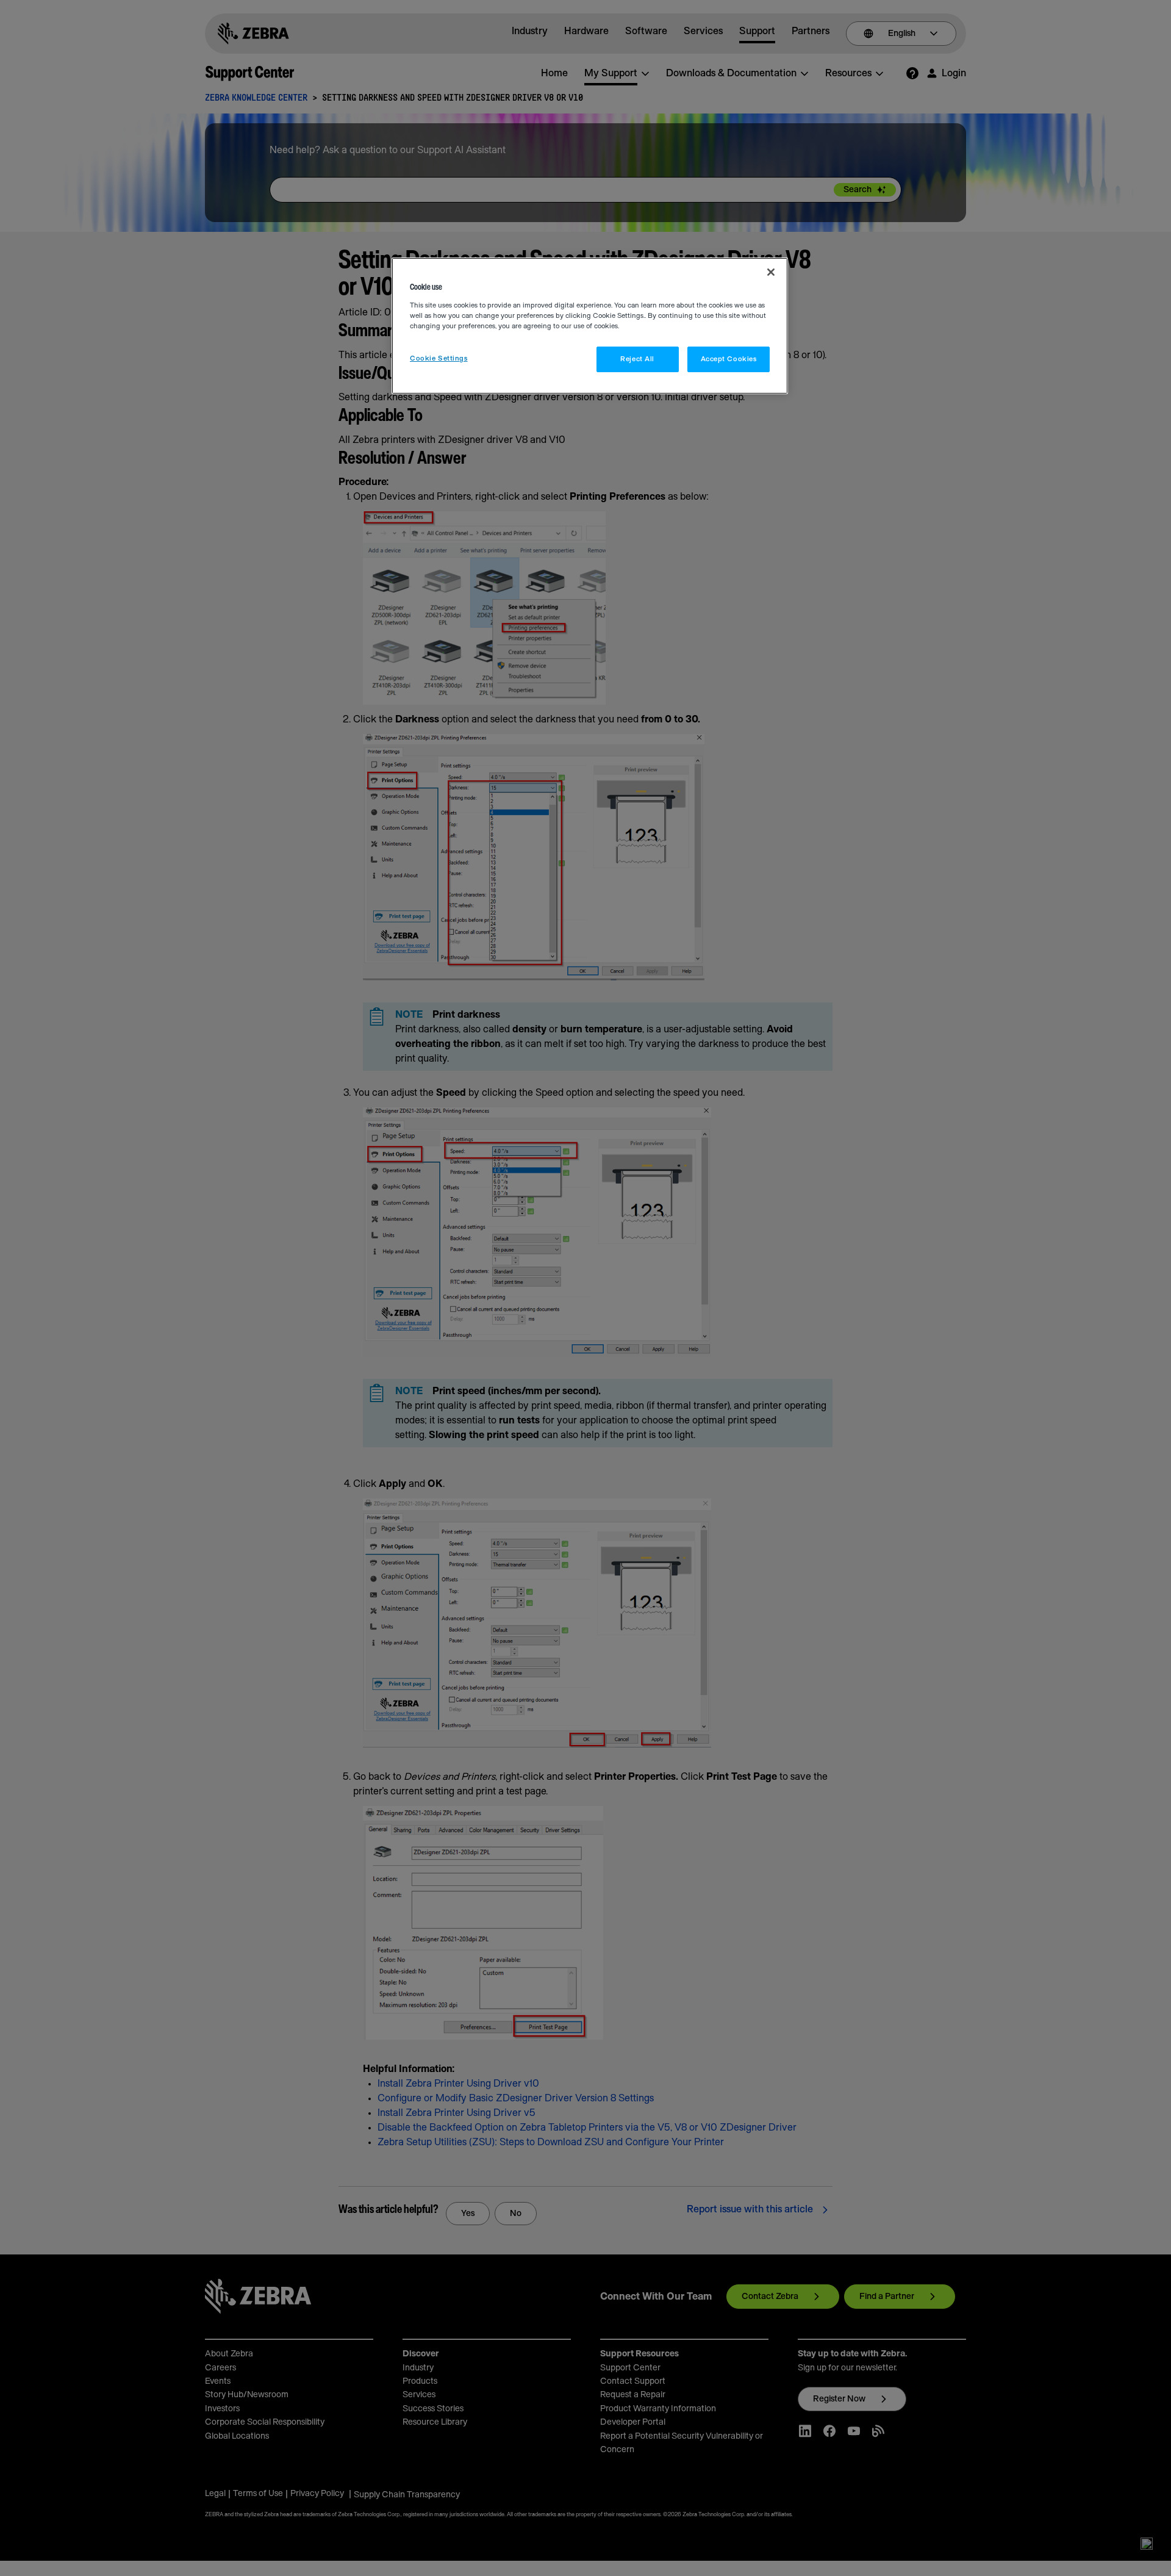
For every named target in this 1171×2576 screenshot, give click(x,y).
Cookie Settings (439, 358)
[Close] (771, 272)
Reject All (637, 359)
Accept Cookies (729, 359)
